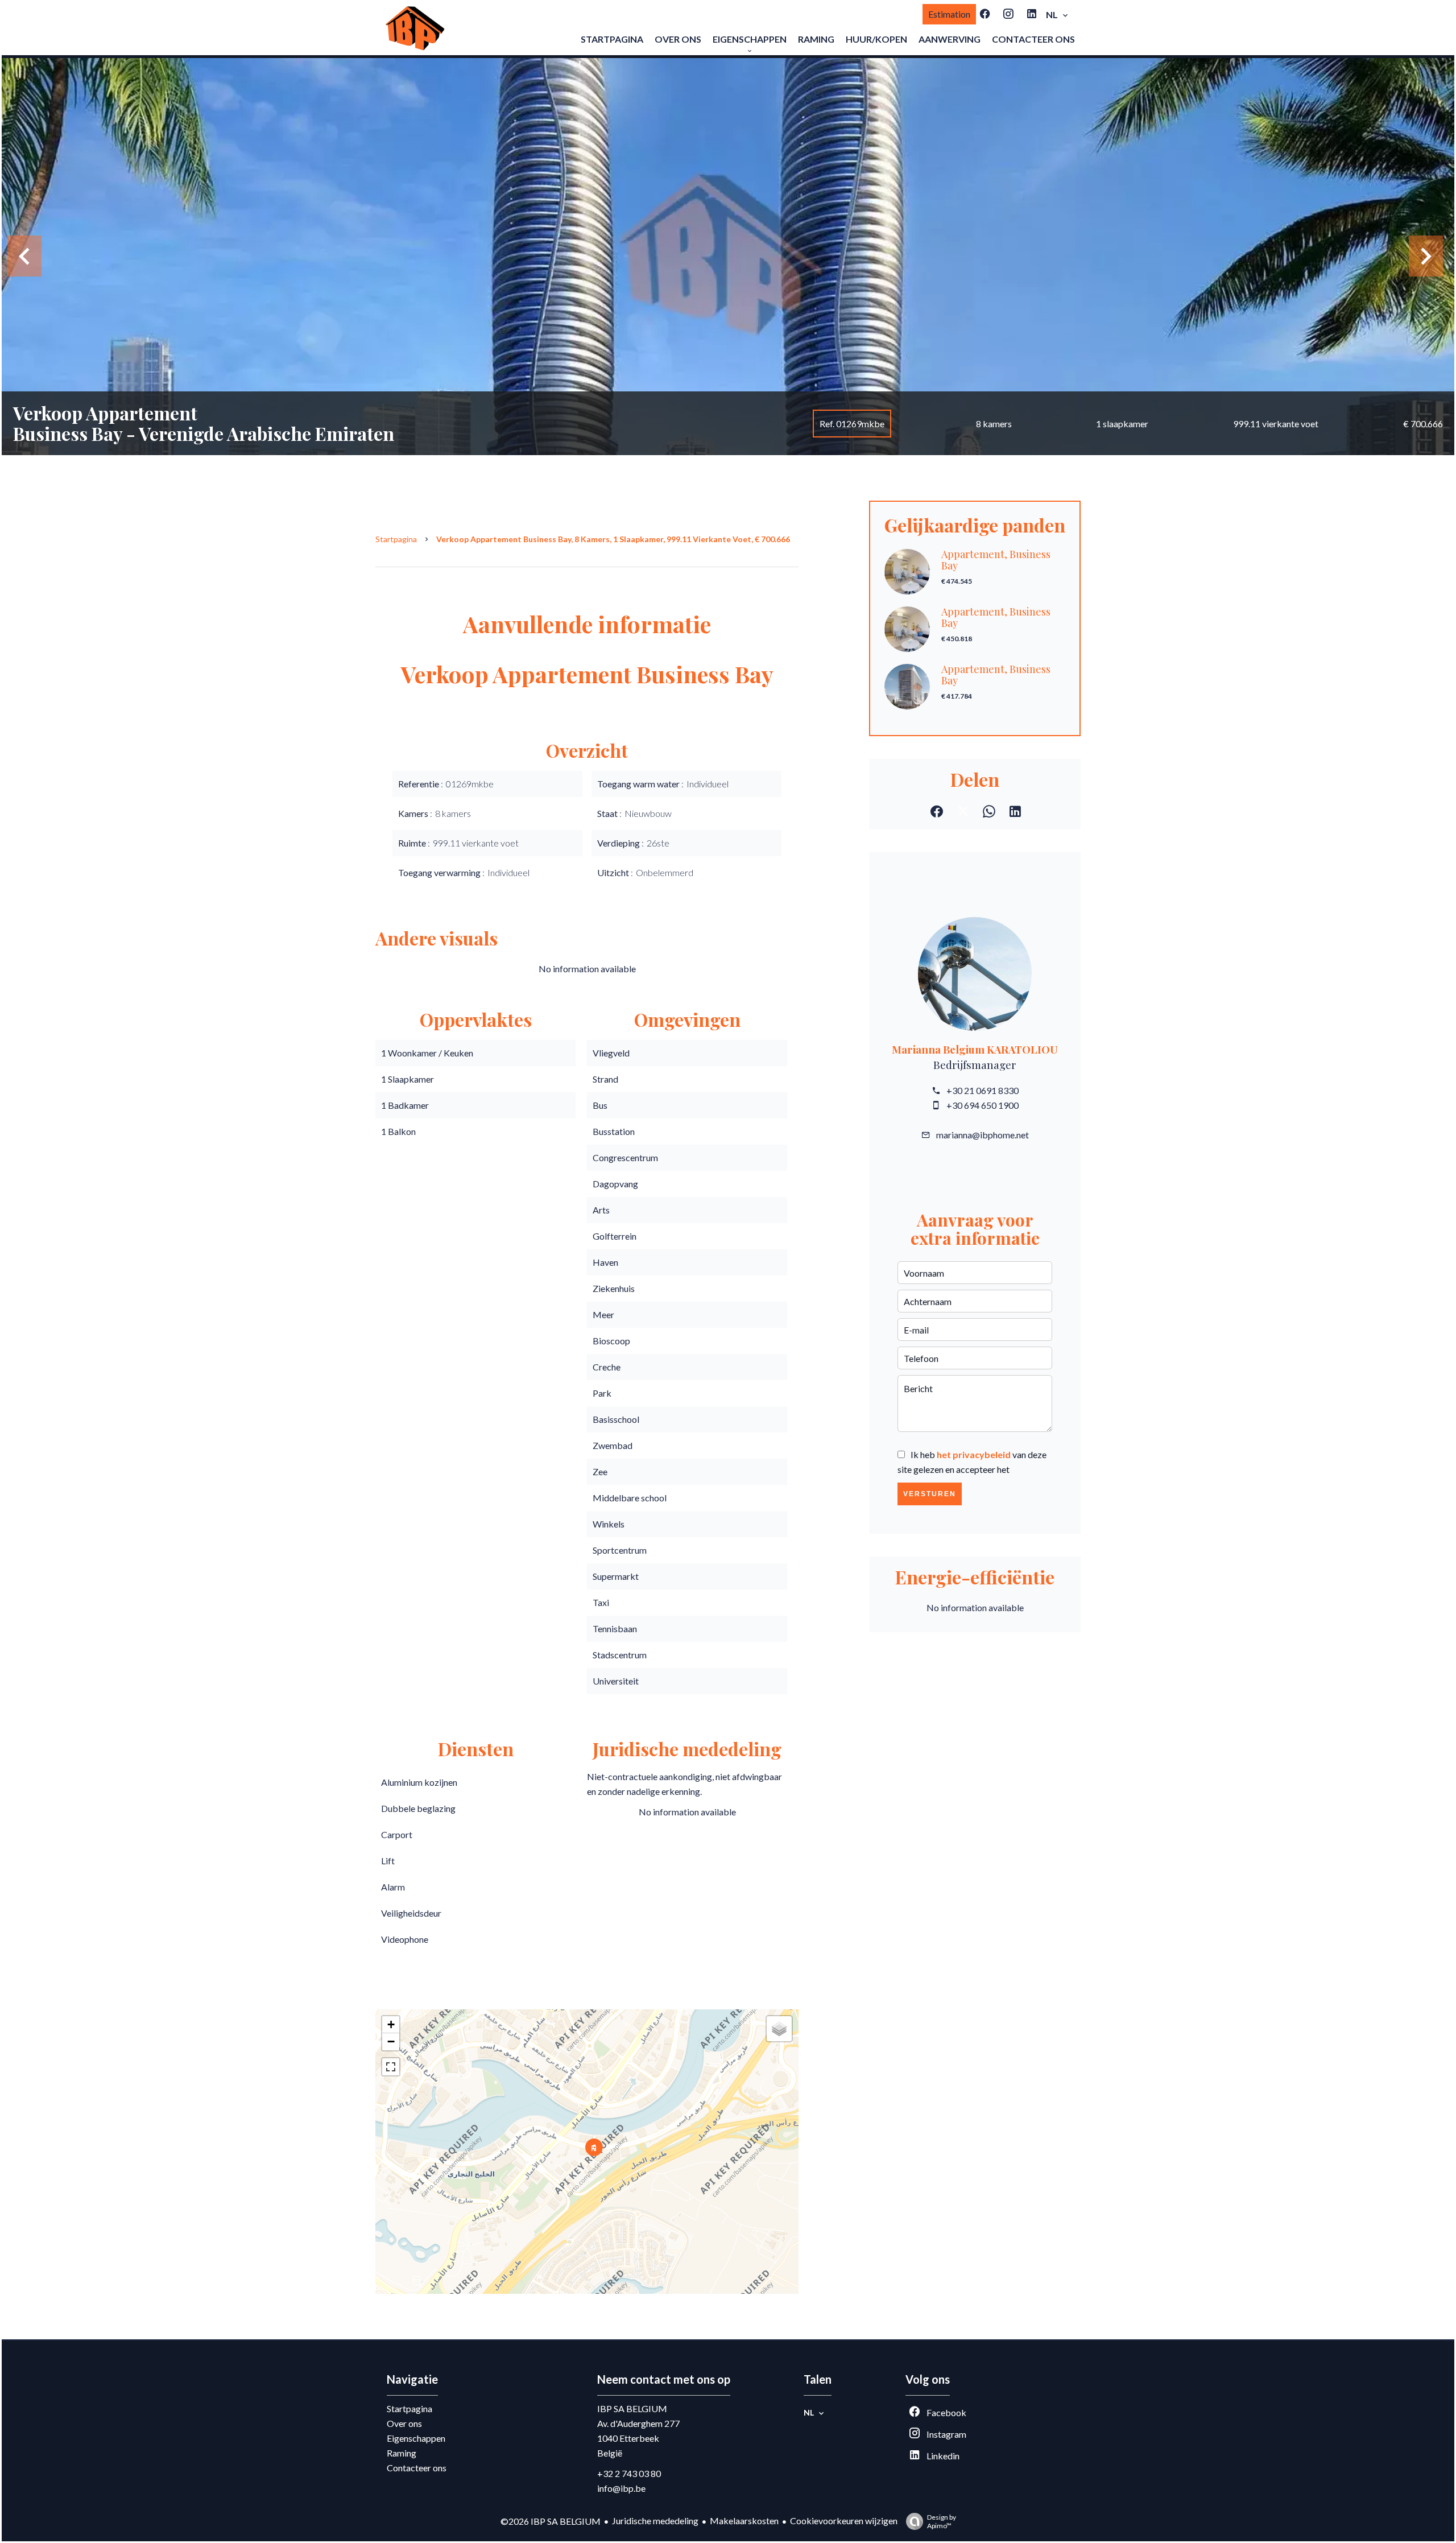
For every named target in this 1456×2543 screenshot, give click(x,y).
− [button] (391, 2042)
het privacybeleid (974, 1454)
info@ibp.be (621, 2488)
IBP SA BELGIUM (632, 2408)
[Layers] (779, 2029)
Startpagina (396, 539)
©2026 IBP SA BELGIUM (551, 2521)
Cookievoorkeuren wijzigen (844, 2521)
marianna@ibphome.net (983, 1135)
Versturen (930, 1494)
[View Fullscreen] (391, 2067)
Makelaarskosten (744, 2521)
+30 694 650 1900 (983, 1105)
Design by (942, 2521)
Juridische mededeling (655, 2521)
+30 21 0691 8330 (983, 1090)
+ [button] (391, 2024)
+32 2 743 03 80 (629, 2473)
